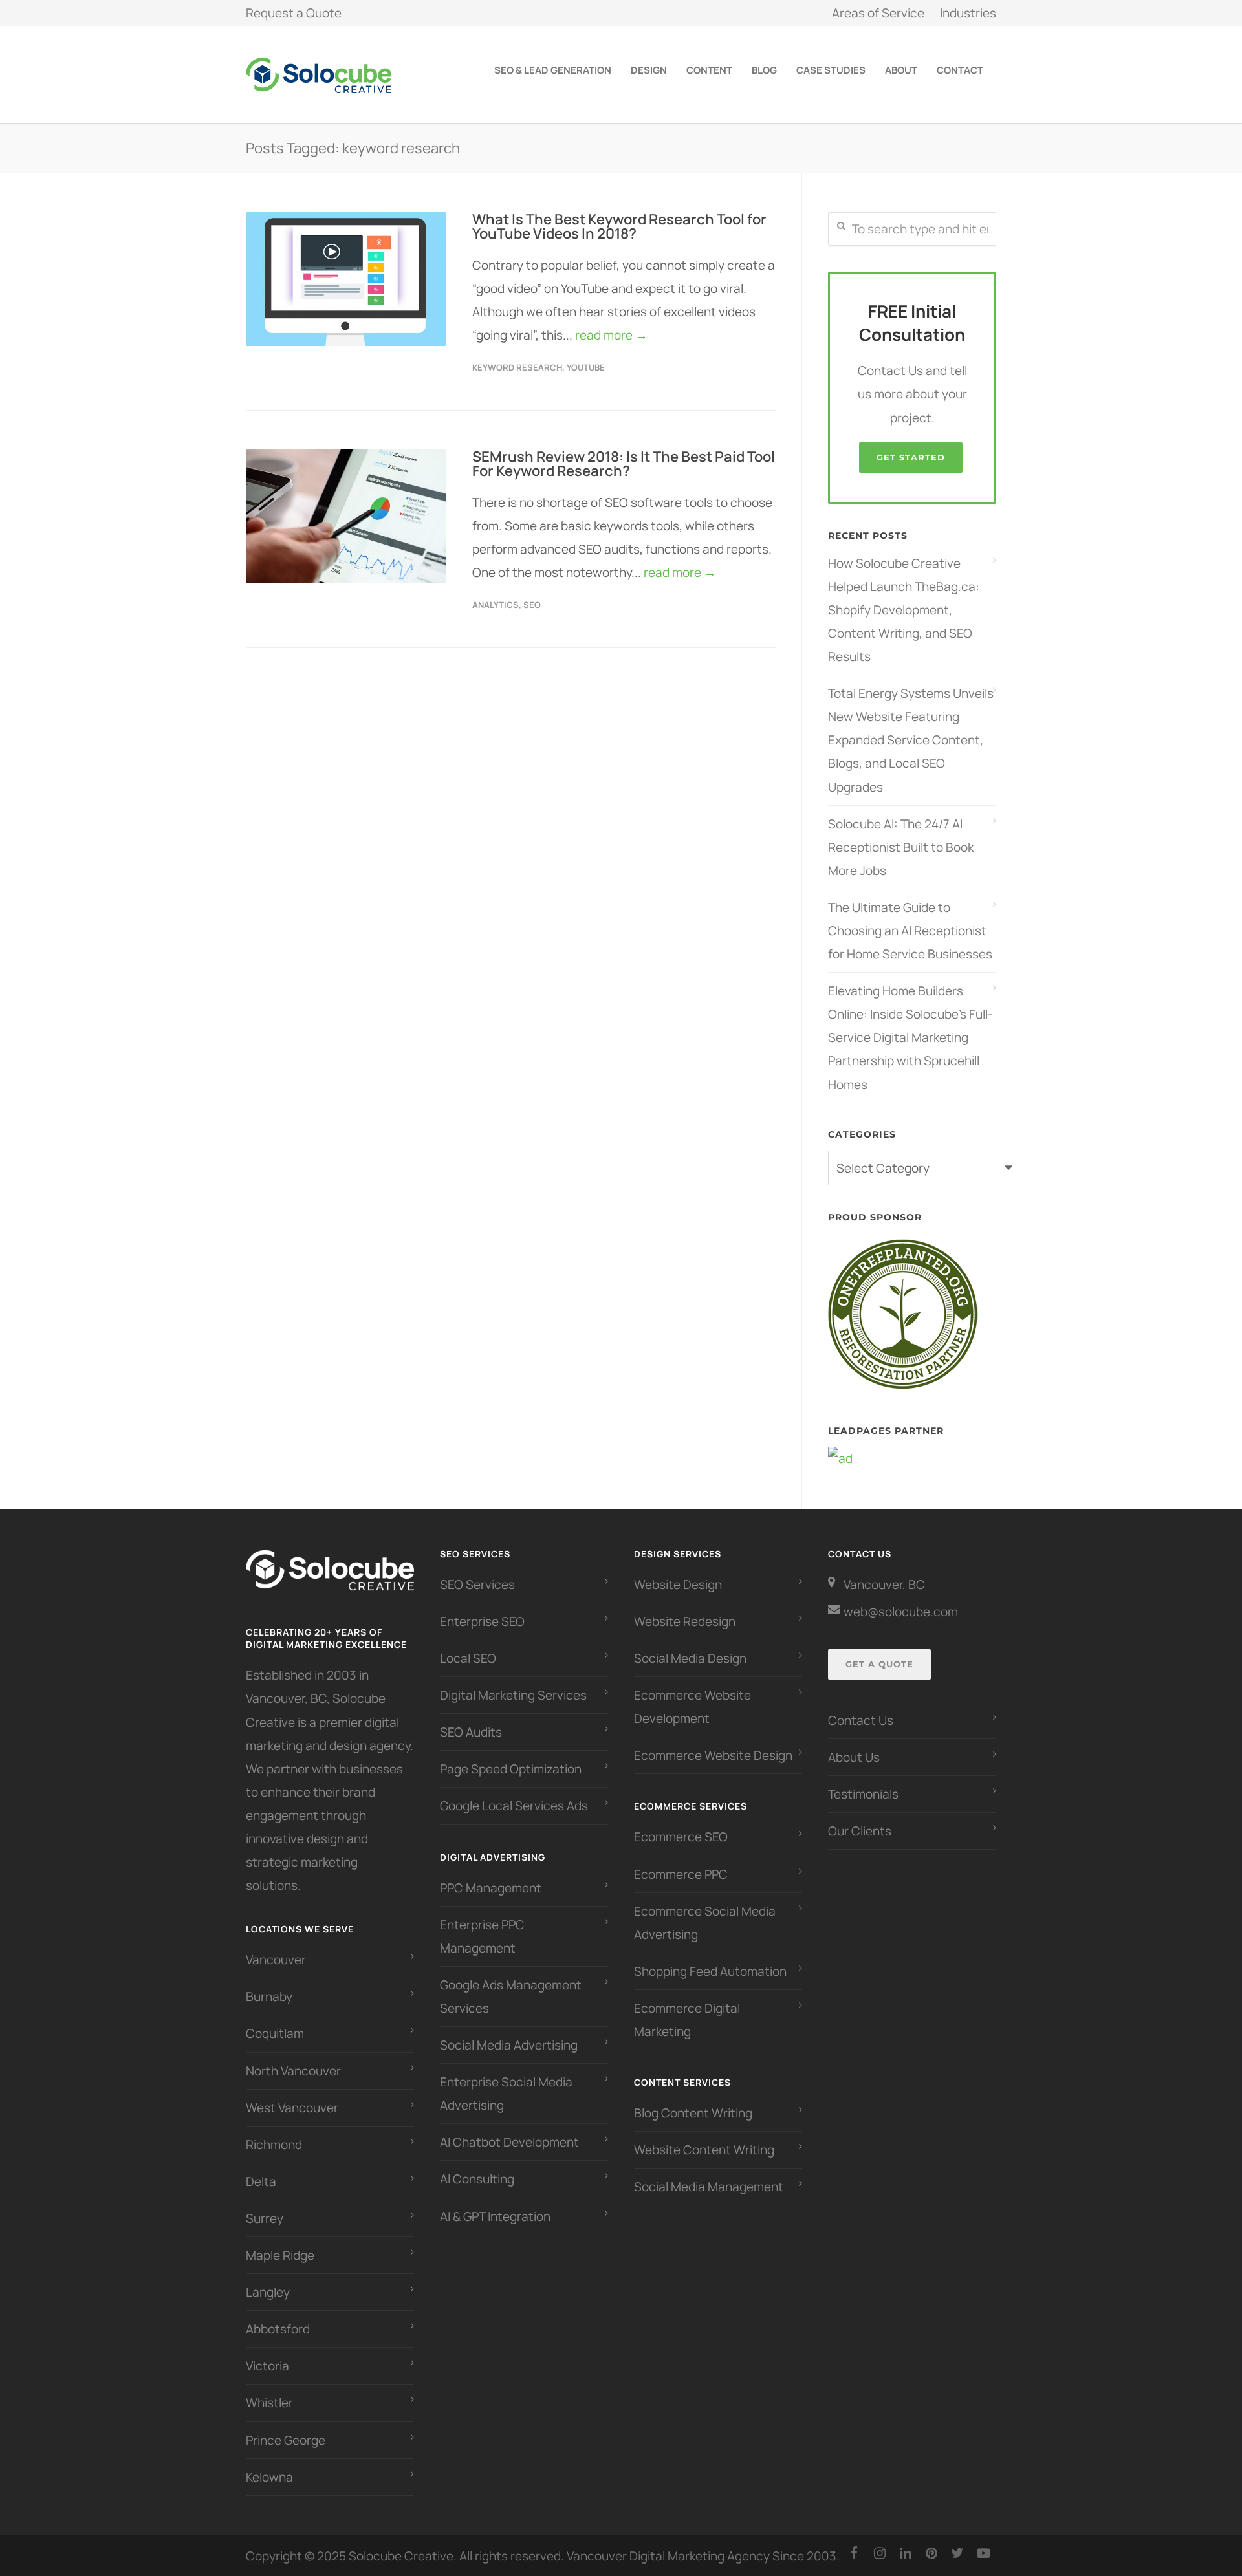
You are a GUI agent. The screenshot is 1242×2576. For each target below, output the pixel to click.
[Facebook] (854, 2553)
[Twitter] (957, 2553)
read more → (611, 335)
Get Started (911, 457)
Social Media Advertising (509, 2045)
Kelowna (269, 2477)
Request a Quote (294, 13)
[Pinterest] (931, 2553)
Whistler (269, 2403)
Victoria (267, 2366)
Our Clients (860, 1831)
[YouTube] (983, 2553)
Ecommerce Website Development (692, 1707)
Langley (268, 2292)
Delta (261, 2181)
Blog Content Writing (693, 2113)
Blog (764, 70)
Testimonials (863, 1794)
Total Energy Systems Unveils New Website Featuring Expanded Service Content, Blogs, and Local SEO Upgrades (911, 740)
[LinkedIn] (906, 2553)
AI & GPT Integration (495, 2216)
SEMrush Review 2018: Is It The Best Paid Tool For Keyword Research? (624, 464)
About (901, 70)
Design (649, 70)
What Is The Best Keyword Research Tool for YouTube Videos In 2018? (619, 226)
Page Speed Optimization (511, 1769)
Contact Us (861, 1720)
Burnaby (269, 1997)
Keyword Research (517, 367)
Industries (968, 13)
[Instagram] (880, 2553)
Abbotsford (278, 2329)
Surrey (265, 2218)
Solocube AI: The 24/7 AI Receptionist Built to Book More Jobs (901, 847)
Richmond (274, 2145)
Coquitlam (275, 2033)
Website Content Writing (704, 2150)
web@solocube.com (901, 1612)
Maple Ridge (280, 2255)
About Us (854, 1757)
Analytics (496, 605)
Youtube (586, 367)
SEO (532, 605)
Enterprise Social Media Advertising (506, 2094)
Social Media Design (690, 1658)
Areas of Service (878, 13)
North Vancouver (293, 2071)
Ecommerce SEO (681, 1837)
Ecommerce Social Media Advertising (705, 1923)
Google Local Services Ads (514, 1806)
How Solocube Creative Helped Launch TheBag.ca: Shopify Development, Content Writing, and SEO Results (904, 610)
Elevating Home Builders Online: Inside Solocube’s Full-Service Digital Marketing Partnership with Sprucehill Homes (910, 1037)
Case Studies (831, 70)
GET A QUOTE (879, 1664)
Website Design (678, 1585)
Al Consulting (477, 2179)
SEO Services (477, 1585)
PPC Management (491, 1888)
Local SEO (468, 1658)
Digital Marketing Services (513, 1695)
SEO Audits (471, 1732)
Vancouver (276, 1960)
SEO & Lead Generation (553, 70)
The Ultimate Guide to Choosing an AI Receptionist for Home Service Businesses (910, 931)
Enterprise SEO (482, 1621)
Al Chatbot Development (509, 2142)
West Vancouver (292, 2108)
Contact (960, 70)
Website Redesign (685, 1621)
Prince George (286, 2440)
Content (709, 70)
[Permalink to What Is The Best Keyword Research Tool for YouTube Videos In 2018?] (346, 279)
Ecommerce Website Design (713, 1755)
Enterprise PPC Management (482, 1936)
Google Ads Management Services (511, 1997)
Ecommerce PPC (682, 1874)
